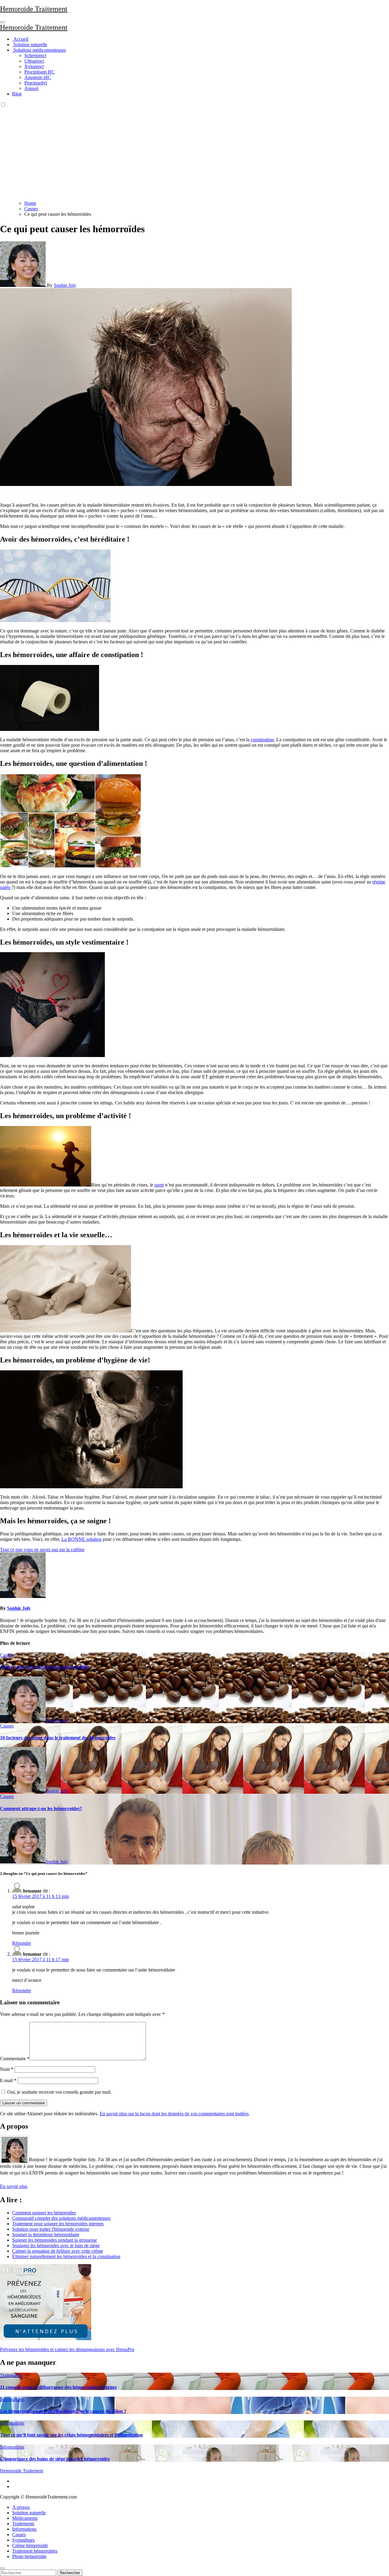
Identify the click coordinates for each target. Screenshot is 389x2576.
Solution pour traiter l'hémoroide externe (51, 2229)
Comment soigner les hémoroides (44, 2213)
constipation (262, 740)
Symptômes (23, 2540)
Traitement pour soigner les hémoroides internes (58, 2224)
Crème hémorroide (30, 2545)
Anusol (31, 88)
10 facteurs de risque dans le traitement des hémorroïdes (58, 1738)
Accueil (20, 39)
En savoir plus (14, 2186)
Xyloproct (34, 66)
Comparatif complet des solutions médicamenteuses (61, 2218)
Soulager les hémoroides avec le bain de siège (56, 2245)
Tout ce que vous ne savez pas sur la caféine (45, 1667)
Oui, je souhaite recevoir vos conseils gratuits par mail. (59, 2092)
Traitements (11, 2375)
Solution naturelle (30, 45)
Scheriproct (35, 55)
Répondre (22, 1943)
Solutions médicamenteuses (39, 50)
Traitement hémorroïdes (35, 2551)
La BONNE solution (81, 1539)
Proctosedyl (36, 83)
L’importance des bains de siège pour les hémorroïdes (55, 2459)
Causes (7, 1655)
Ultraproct (34, 61)
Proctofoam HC (40, 72)
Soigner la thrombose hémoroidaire (46, 2235)
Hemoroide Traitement (34, 9)
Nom (7, 2069)
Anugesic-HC (38, 77)
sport (159, 1185)
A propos (21, 2507)
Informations (12, 2399)
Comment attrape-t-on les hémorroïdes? (41, 1808)
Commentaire (15, 2059)
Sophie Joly (65, 285)
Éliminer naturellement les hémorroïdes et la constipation (66, 2256)
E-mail (8, 2080)
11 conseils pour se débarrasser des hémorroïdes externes (58, 2387)
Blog (17, 94)
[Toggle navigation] (2, 22)
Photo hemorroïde (29, 2556)
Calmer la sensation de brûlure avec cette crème (58, 2251)
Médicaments (25, 2518)
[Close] (2, 2568)
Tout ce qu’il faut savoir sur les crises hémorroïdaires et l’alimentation (71, 2435)
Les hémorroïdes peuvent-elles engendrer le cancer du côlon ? (63, 2411)
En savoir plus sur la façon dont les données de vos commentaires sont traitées (174, 2114)
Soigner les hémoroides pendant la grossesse (55, 2240)
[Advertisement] (194, 153)
